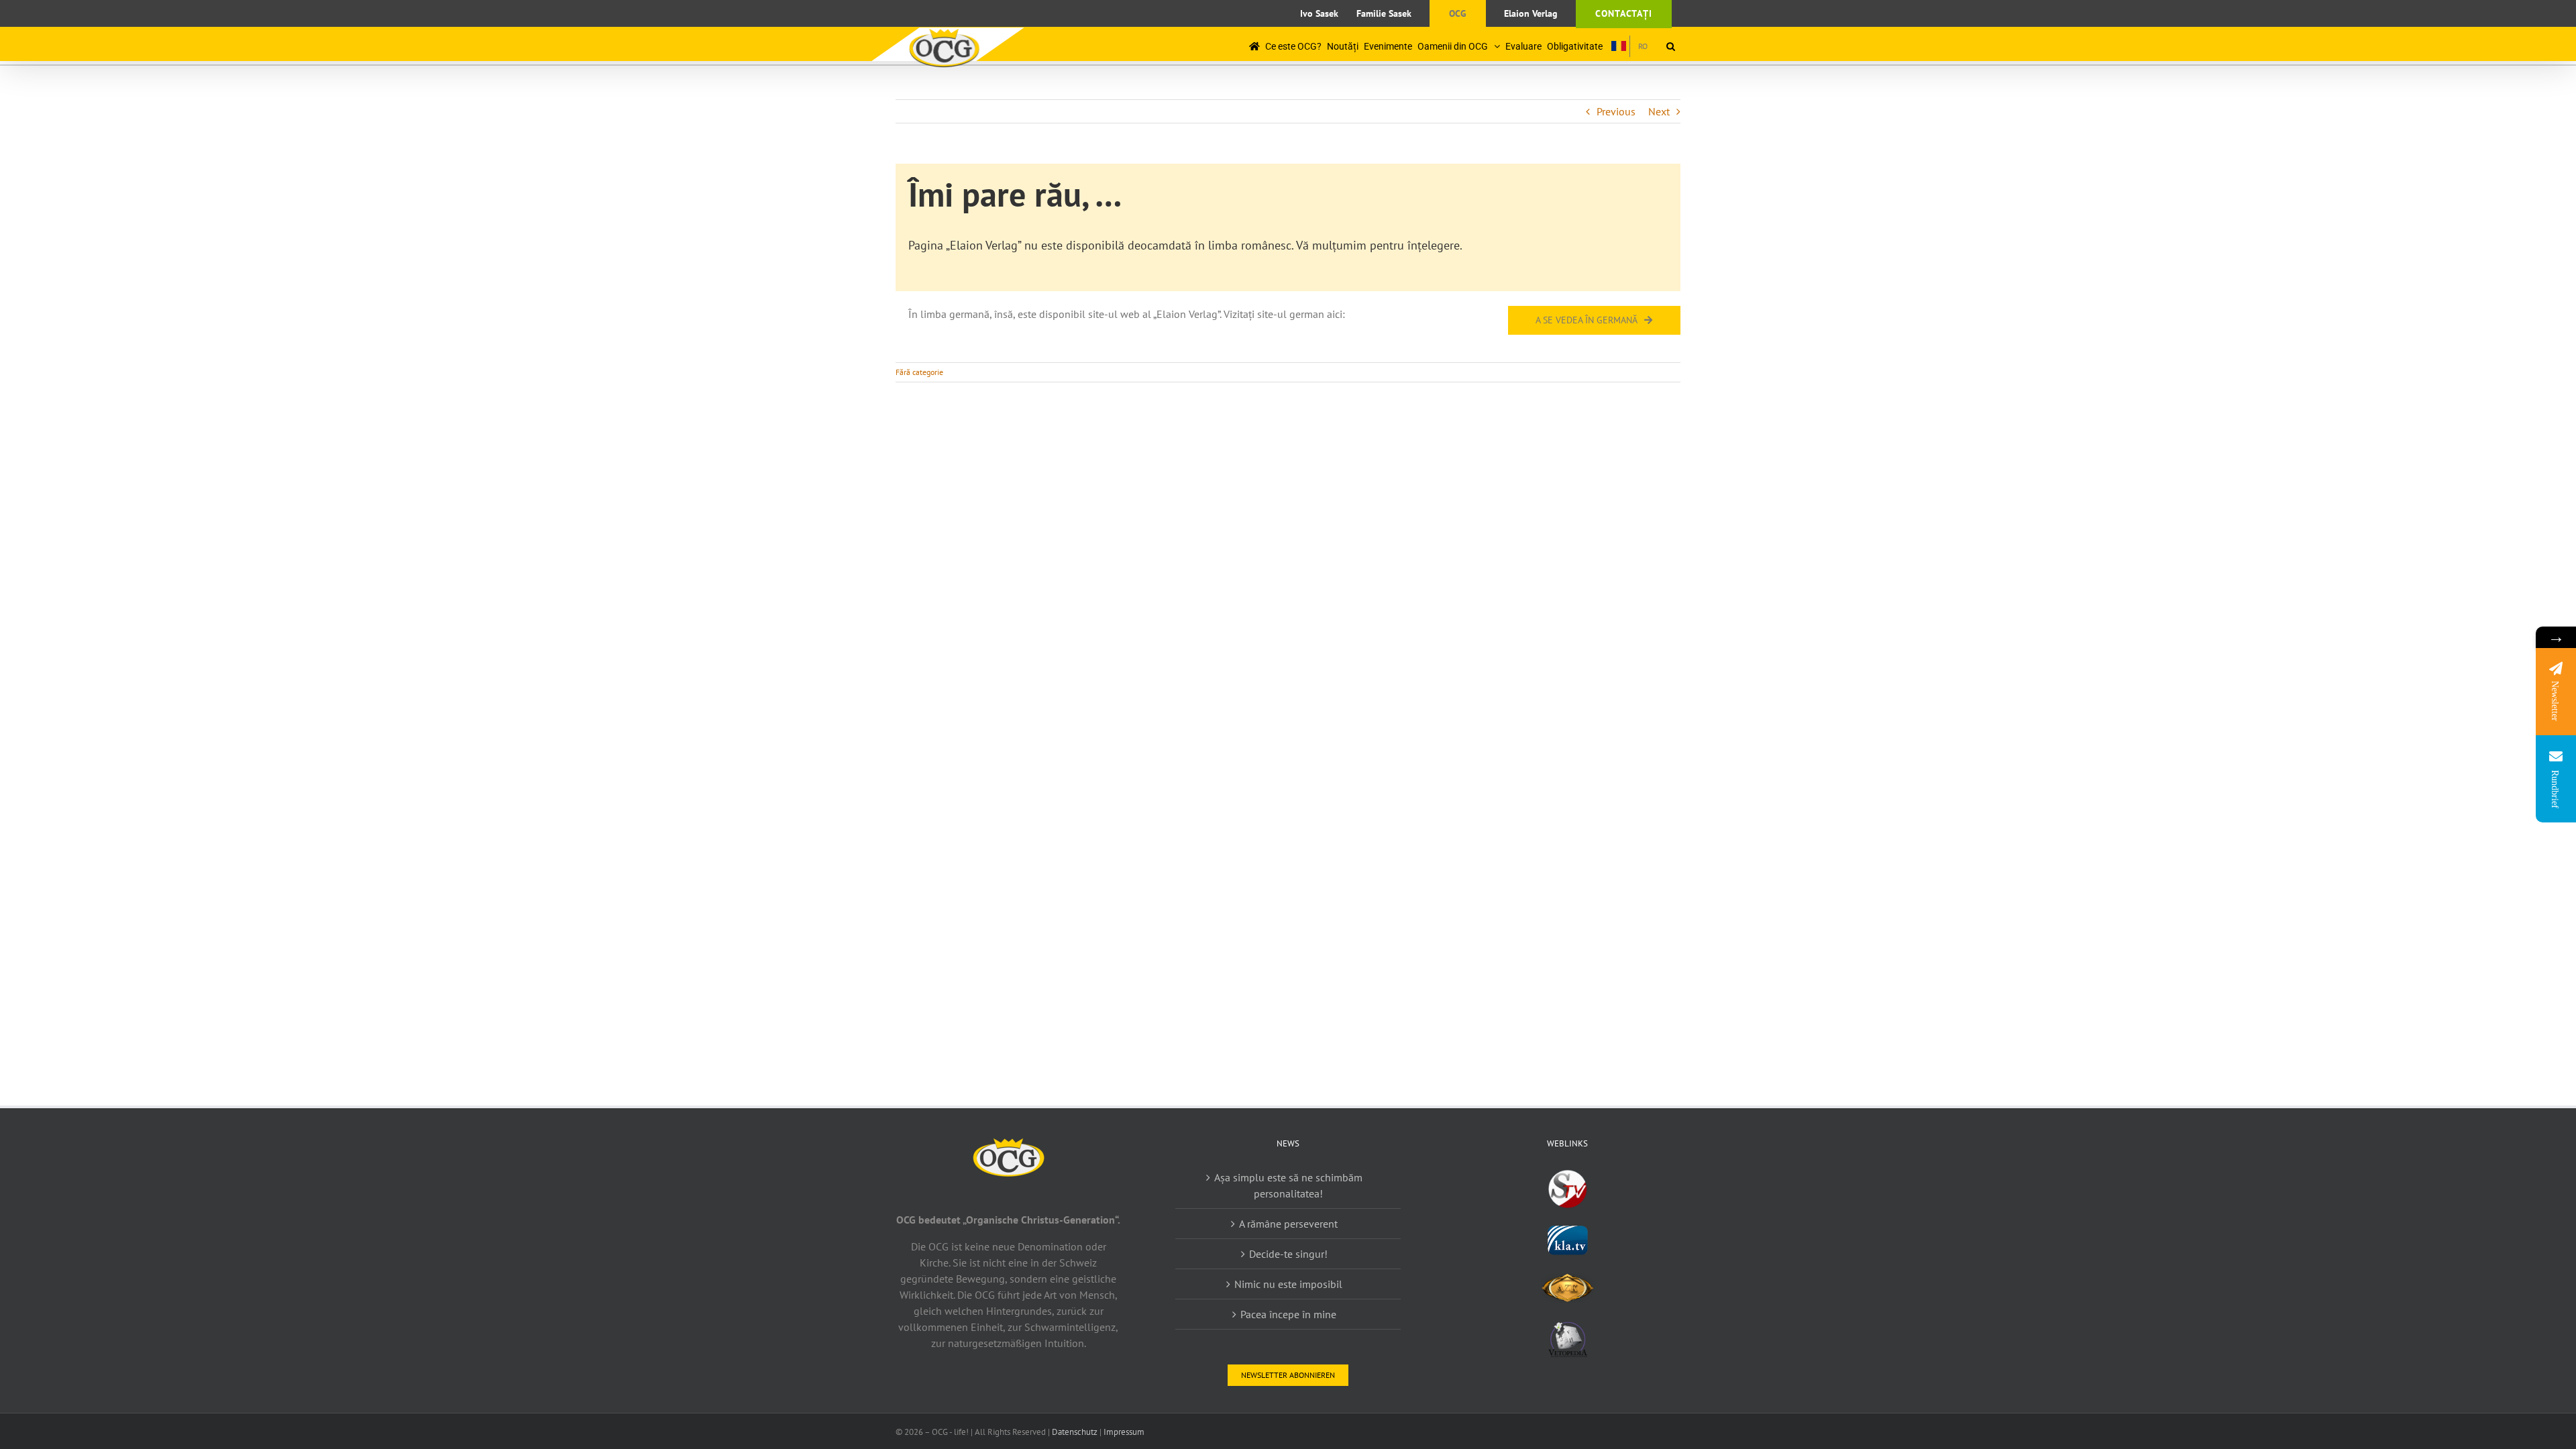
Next (1659, 111)
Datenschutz (1075, 1432)
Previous (1616, 111)
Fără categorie (919, 372)
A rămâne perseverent (1288, 1224)
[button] (1671, 46)
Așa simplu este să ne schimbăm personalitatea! (1288, 1185)
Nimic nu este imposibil (1288, 1284)
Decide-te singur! (1288, 1254)
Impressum (1124, 1432)
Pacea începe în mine (1288, 1314)
